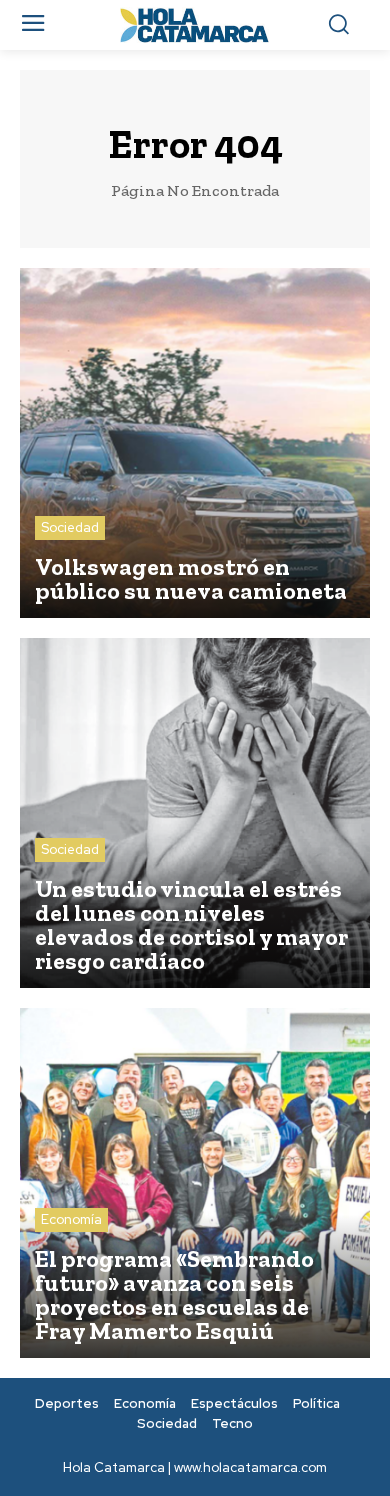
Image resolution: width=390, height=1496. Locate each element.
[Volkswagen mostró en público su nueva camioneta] (195, 443)
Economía (71, 1219)
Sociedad (70, 527)
